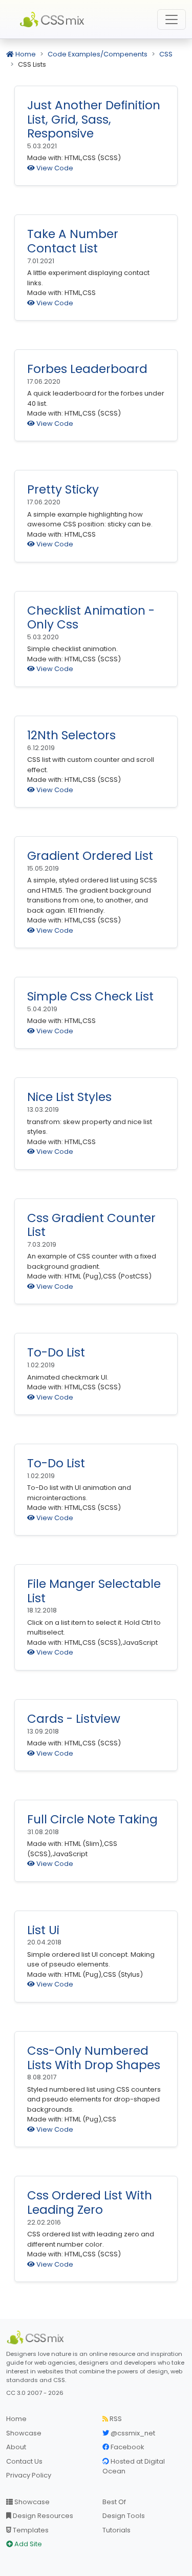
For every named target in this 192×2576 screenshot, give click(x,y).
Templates (30, 2530)
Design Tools (124, 2516)
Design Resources (42, 2516)
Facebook (127, 2447)
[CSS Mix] (37, 2337)
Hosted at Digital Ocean (134, 2466)
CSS (166, 54)
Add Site (27, 2544)
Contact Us (24, 2461)
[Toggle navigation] (172, 19)
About (16, 2447)
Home (25, 54)
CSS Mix (54, 19)
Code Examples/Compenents (98, 54)
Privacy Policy (29, 2475)
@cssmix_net (132, 2433)
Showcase (24, 2433)
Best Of (114, 2502)
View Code (54, 168)
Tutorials (116, 2530)
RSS (115, 2419)
